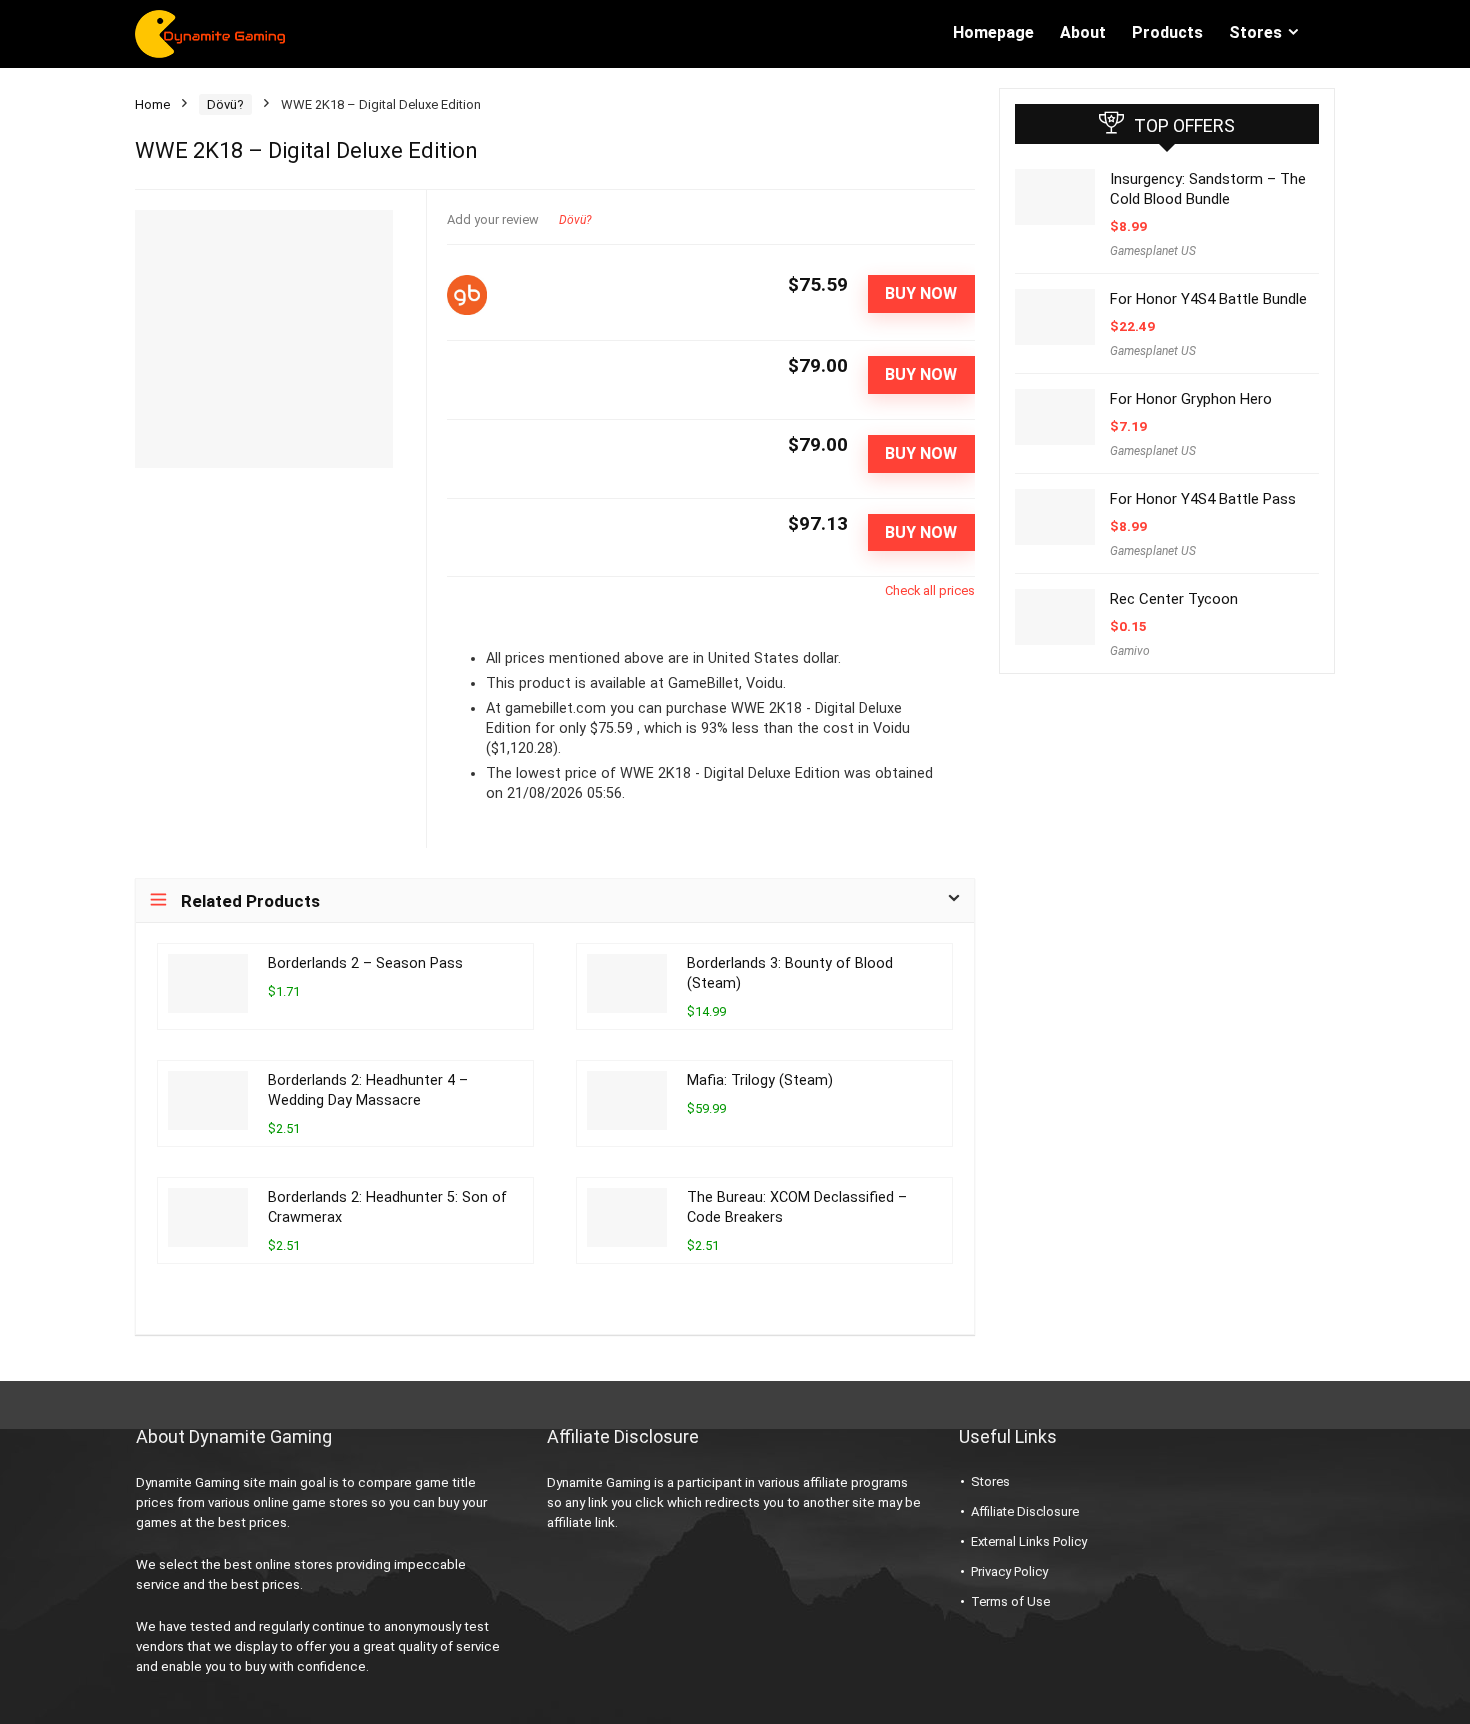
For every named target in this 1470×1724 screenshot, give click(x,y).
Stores (1255, 32)
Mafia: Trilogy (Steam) (760, 1080)
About (1083, 32)
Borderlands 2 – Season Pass (365, 963)
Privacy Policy (1009, 1571)
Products (1167, 32)
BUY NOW (921, 293)
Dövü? (225, 104)
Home (152, 104)
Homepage (993, 32)
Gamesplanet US (1153, 251)
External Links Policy (1029, 1541)
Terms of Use (1010, 1601)
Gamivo (1130, 651)
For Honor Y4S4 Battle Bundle (1208, 299)
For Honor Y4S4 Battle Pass (1203, 499)
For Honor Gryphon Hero (1191, 399)
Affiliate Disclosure (1025, 1511)
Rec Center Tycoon (1174, 599)
